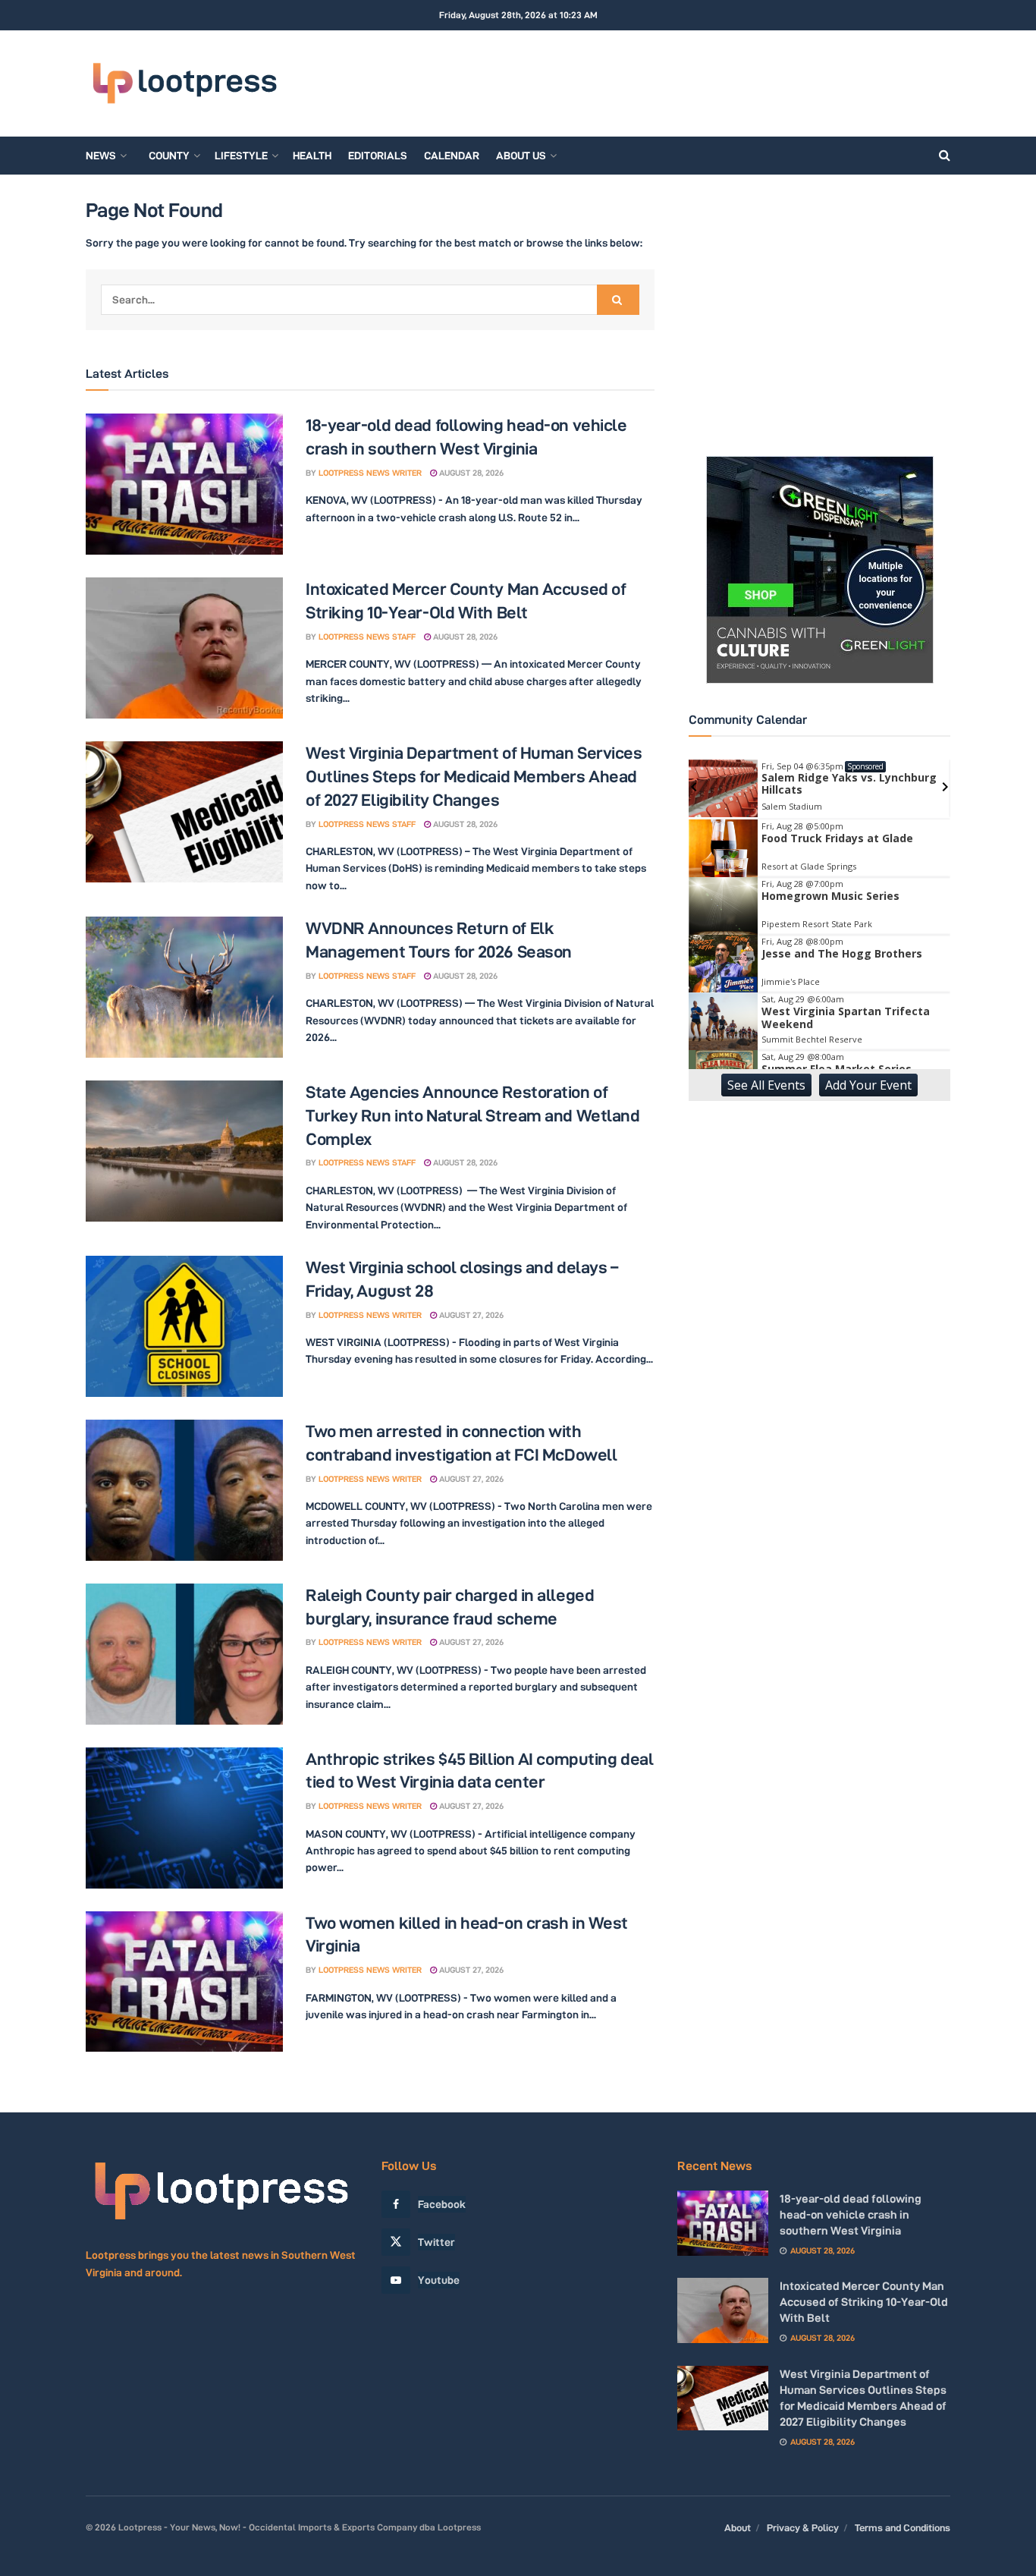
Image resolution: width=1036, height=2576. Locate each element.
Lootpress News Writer (370, 473)
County (169, 156)
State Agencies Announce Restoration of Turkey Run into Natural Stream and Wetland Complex (473, 1115)
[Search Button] (945, 156)
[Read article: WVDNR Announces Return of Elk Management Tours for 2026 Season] (184, 987)
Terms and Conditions (903, 2527)
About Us (521, 156)
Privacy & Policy (803, 2527)
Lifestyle (241, 156)
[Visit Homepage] (184, 84)
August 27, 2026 (470, 1315)
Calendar (452, 156)
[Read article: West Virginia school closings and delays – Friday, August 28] (184, 1326)
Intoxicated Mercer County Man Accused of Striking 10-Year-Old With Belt (864, 2302)
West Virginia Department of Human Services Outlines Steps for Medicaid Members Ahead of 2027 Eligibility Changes (474, 776)
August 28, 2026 (470, 473)
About (738, 2527)
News (101, 156)
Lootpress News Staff (367, 637)
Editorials (378, 156)
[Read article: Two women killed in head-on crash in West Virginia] (184, 1982)
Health (312, 156)
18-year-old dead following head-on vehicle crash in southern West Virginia (851, 2214)
